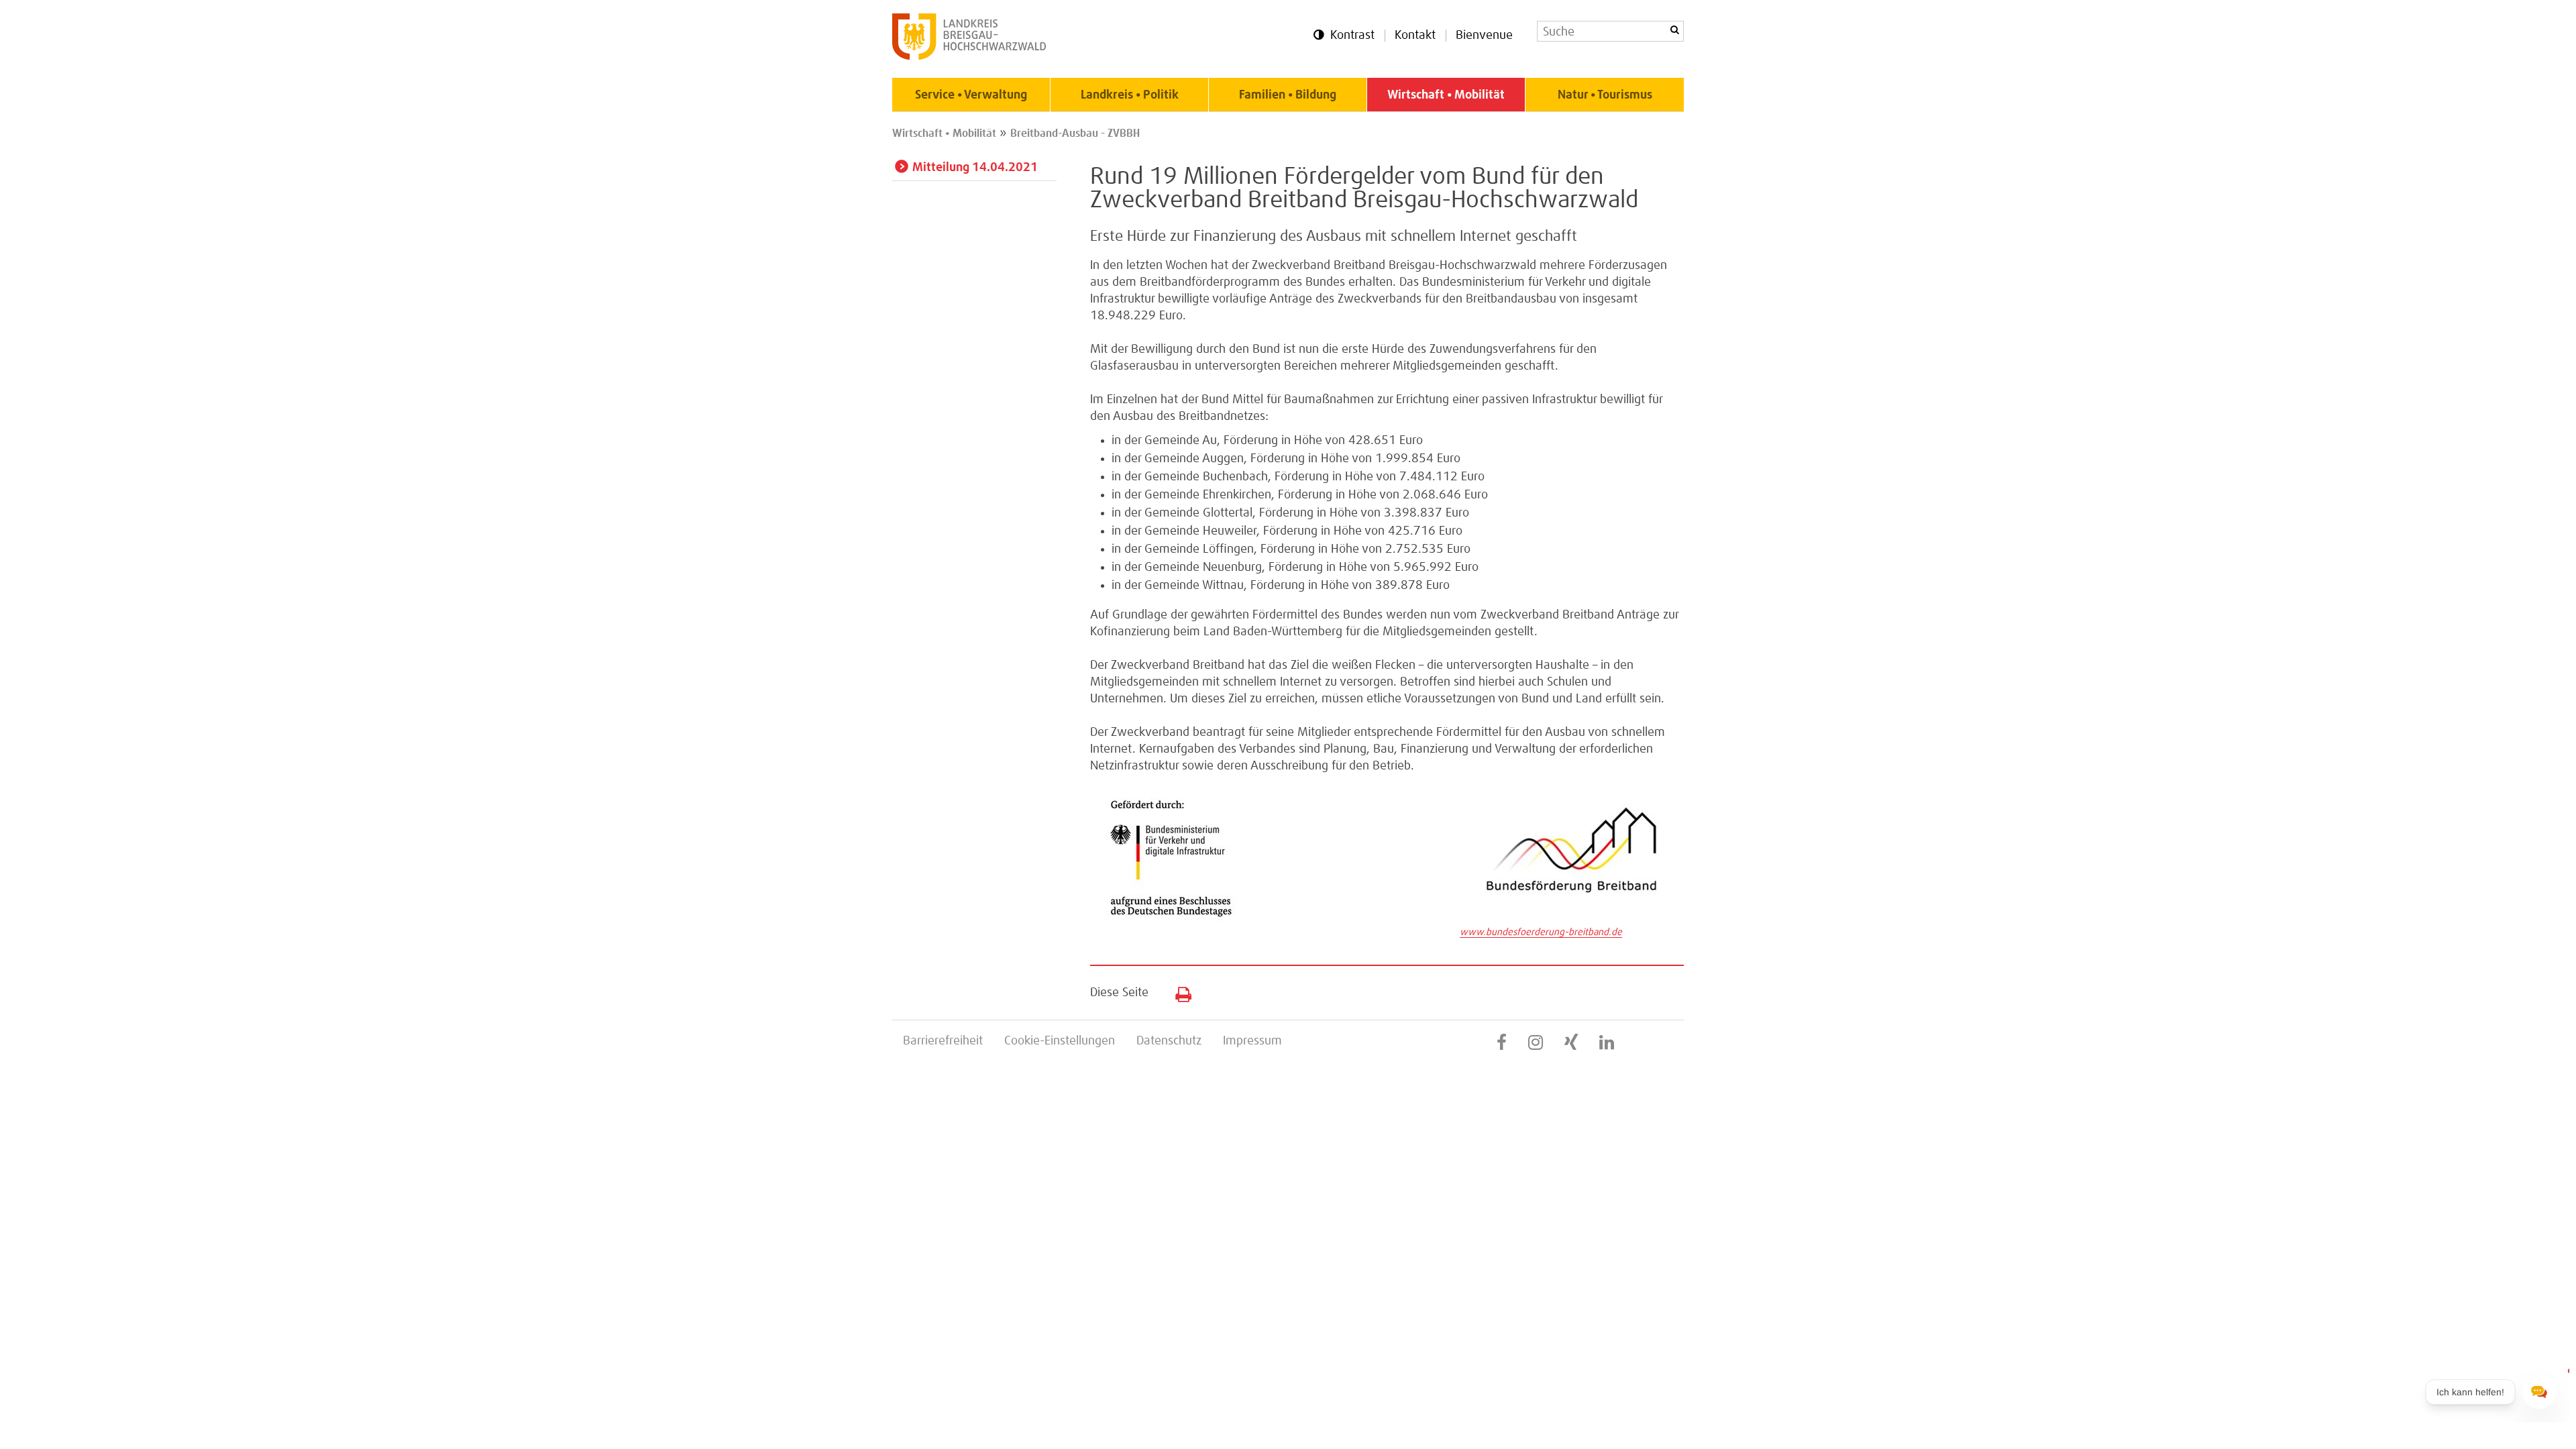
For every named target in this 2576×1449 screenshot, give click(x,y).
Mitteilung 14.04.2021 (975, 168)
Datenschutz (1169, 1041)
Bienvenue (1484, 36)
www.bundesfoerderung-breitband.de (1541, 932)
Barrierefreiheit (943, 1041)
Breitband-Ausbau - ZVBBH (1075, 133)
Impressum (1252, 1041)
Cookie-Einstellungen (1060, 1041)
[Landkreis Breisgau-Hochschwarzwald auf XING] (1571, 1043)
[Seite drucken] (1178, 991)
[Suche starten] (1674, 30)
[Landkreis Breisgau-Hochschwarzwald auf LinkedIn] (1607, 1043)
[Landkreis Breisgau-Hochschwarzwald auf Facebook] (1502, 1043)
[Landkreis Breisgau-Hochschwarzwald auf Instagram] (1536, 1043)
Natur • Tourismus (1605, 95)
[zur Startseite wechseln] (969, 56)
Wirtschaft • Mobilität (1446, 95)
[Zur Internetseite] (1572, 916)
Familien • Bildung (1288, 95)
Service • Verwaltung (971, 95)
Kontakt (1415, 36)
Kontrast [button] (1352, 36)
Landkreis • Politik (1130, 95)
